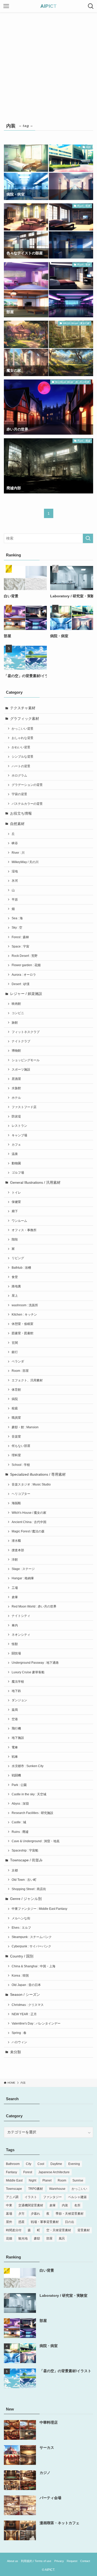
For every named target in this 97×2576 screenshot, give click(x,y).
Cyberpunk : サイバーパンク (31, 1946)
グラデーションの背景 (27, 785)
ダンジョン (19, 1700)
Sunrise (78, 2180)
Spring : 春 (19, 2033)
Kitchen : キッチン (24, 1315)
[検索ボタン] (91, 6)
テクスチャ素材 (23, 708)
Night (32, 2180)
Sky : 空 (17, 928)
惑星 (21, 2222)
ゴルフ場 (18, 1173)
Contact (85, 2561)
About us (13, 2561)
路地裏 (16, 1286)
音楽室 (16, 1437)
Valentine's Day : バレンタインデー (36, 2024)
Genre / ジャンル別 (26, 1899)
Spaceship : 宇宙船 (25, 1850)
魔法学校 (18, 1682)
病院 (15, 1399)
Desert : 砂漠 (21, 984)
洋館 (15, 1560)
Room (62, 2180)
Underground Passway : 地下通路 (35, 1663)
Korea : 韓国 (20, 1976)
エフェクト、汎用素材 (27, 1380)
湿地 (15, 871)
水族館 (16, 1088)
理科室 (16, 1455)
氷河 (15, 881)
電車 (15, 1747)
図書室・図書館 (23, 1333)
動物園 (16, 1163)
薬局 (15, 1710)
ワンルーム (19, 1221)
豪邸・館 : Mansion (25, 1427)
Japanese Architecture (54, 2172)
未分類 (16, 2052)
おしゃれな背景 (23, 738)
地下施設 (18, 1738)
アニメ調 (12, 2197)
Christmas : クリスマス (28, 2005)
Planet (47, 2180)
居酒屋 (16, 1079)
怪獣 (15, 1644)
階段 (15, 1239)
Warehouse (57, 2189)
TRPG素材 (36, 2189)
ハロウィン (19, 2042)
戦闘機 (16, 1775)
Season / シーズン (25, 1995)
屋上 (15, 1296)
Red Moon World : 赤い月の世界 (34, 1606)
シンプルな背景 (23, 757)
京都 (15, 1870)
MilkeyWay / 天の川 (25, 862)
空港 (15, 1719)
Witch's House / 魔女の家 (29, 1513)
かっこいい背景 (23, 729)
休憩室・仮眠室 (23, 1324)
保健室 (16, 1202)
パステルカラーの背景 (27, 804)
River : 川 (18, 853)
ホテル (16, 1098)
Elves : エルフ (21, 1928)
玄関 (15, 1343)
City (29, 2164)
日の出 (70, 2222)
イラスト (31, 2197)
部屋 (49, 2238)
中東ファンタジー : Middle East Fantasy (39, 1909)
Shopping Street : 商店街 (29, 1889)
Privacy (59, 2561)
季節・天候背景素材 (70, 2214)
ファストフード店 (24, 1107)
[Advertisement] (48, 64)
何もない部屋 (21, 1446)
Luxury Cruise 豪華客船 (28, 1672)
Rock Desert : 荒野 (25, 956)
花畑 (9, 2238)
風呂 (62, 2238)
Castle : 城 (19, 1822)
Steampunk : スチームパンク (32, 1937)
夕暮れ (35, 2214)
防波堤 (16, 1116)
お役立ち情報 (21, 813)
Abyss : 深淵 (20, 1804)
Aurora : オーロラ (24, 975)
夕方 (21, 2214)
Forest (28, 2172)
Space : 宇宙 (20, 946)
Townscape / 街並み (26, 1860)
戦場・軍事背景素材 (45, 2222)
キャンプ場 (19, 1135)
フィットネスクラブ (26, 1032)
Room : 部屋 (20, 1371)
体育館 (16, 1390)
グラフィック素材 (25, 719)
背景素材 (84, 2230)
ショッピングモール (26, 1060)
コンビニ (18, 1013)
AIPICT (48, 6)
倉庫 (15, 1597)
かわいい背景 (21, 747)
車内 (15, 1625)
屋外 (9, 2222)
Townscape (14, 2189)
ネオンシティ (21, 1635)
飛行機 (16, 1728)
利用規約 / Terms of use (36, 2561)
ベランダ (18, 1361)
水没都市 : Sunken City (28, 1766)
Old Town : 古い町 (24, 1880)
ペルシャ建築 (77, 2197)
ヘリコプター (21, 1494)
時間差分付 (14, 2230)
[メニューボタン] (6, 6)
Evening (74, 2164)
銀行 (15, 1352)
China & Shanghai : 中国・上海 (33, 1966)
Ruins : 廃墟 (20, 1832)
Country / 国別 (22, 1956)
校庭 (15, 1408)
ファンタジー (53, 2197)
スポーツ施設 (21, 1070)
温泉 (15, 1154)
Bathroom (13, 2164)
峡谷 (15, 843)
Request (72, 2561)
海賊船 (16, 1503)
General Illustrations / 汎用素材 (35, 1183)
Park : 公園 (19, 1785)
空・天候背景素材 (59, 2230)
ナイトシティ (21, 1616)
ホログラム (19, 776)
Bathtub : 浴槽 (21, 1268)
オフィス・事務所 (24, 1230)
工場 (15, 1588)
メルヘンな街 (21, 1918)
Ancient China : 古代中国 (29, 1522)
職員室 (16, 1418)
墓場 (9, 2214)
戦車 (15, 1757)
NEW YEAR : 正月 (24, 2014)
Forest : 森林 (20, 937)
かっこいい (79, 2189)
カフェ (16, 1145)
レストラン (19, 1126)
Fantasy (12, 2172)
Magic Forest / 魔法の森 (28, 1531)
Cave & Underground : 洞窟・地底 (36, 1841)
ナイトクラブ (21, 1041)
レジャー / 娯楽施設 (26, 994)
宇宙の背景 (19, 794)
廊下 (15, 1211)
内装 (65, 2205)
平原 (15, 900)
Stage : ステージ (23, 1569)
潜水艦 (16, 1541)
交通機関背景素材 (31, 2205)
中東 (9, 2205)
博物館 (16, 1051)
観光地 (23, 2238)
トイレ (16, 1193)
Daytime (56, 2164)
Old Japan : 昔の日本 (26, 1985)
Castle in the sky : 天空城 (29, 1794)
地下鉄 (16, 1691)
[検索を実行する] (88, 538)
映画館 (16, 1004)
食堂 (15, 1277)
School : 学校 (21, 1465)
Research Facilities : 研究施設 (32, 1813)
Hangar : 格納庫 (23, 1578)
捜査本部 (18, 1550)
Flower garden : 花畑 (26, 965)
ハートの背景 (21, 766)
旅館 (15, 1023)
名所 (77, 2205)
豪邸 (37, 2238)
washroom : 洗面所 (25, 1305)
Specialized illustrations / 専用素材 (38, 1474)
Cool (41, 2164)
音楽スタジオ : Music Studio (31, 1484)
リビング (18, 1258)
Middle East (14, 2180)
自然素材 (17, 824)
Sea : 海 (17, 918)
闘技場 (16, 1653)
